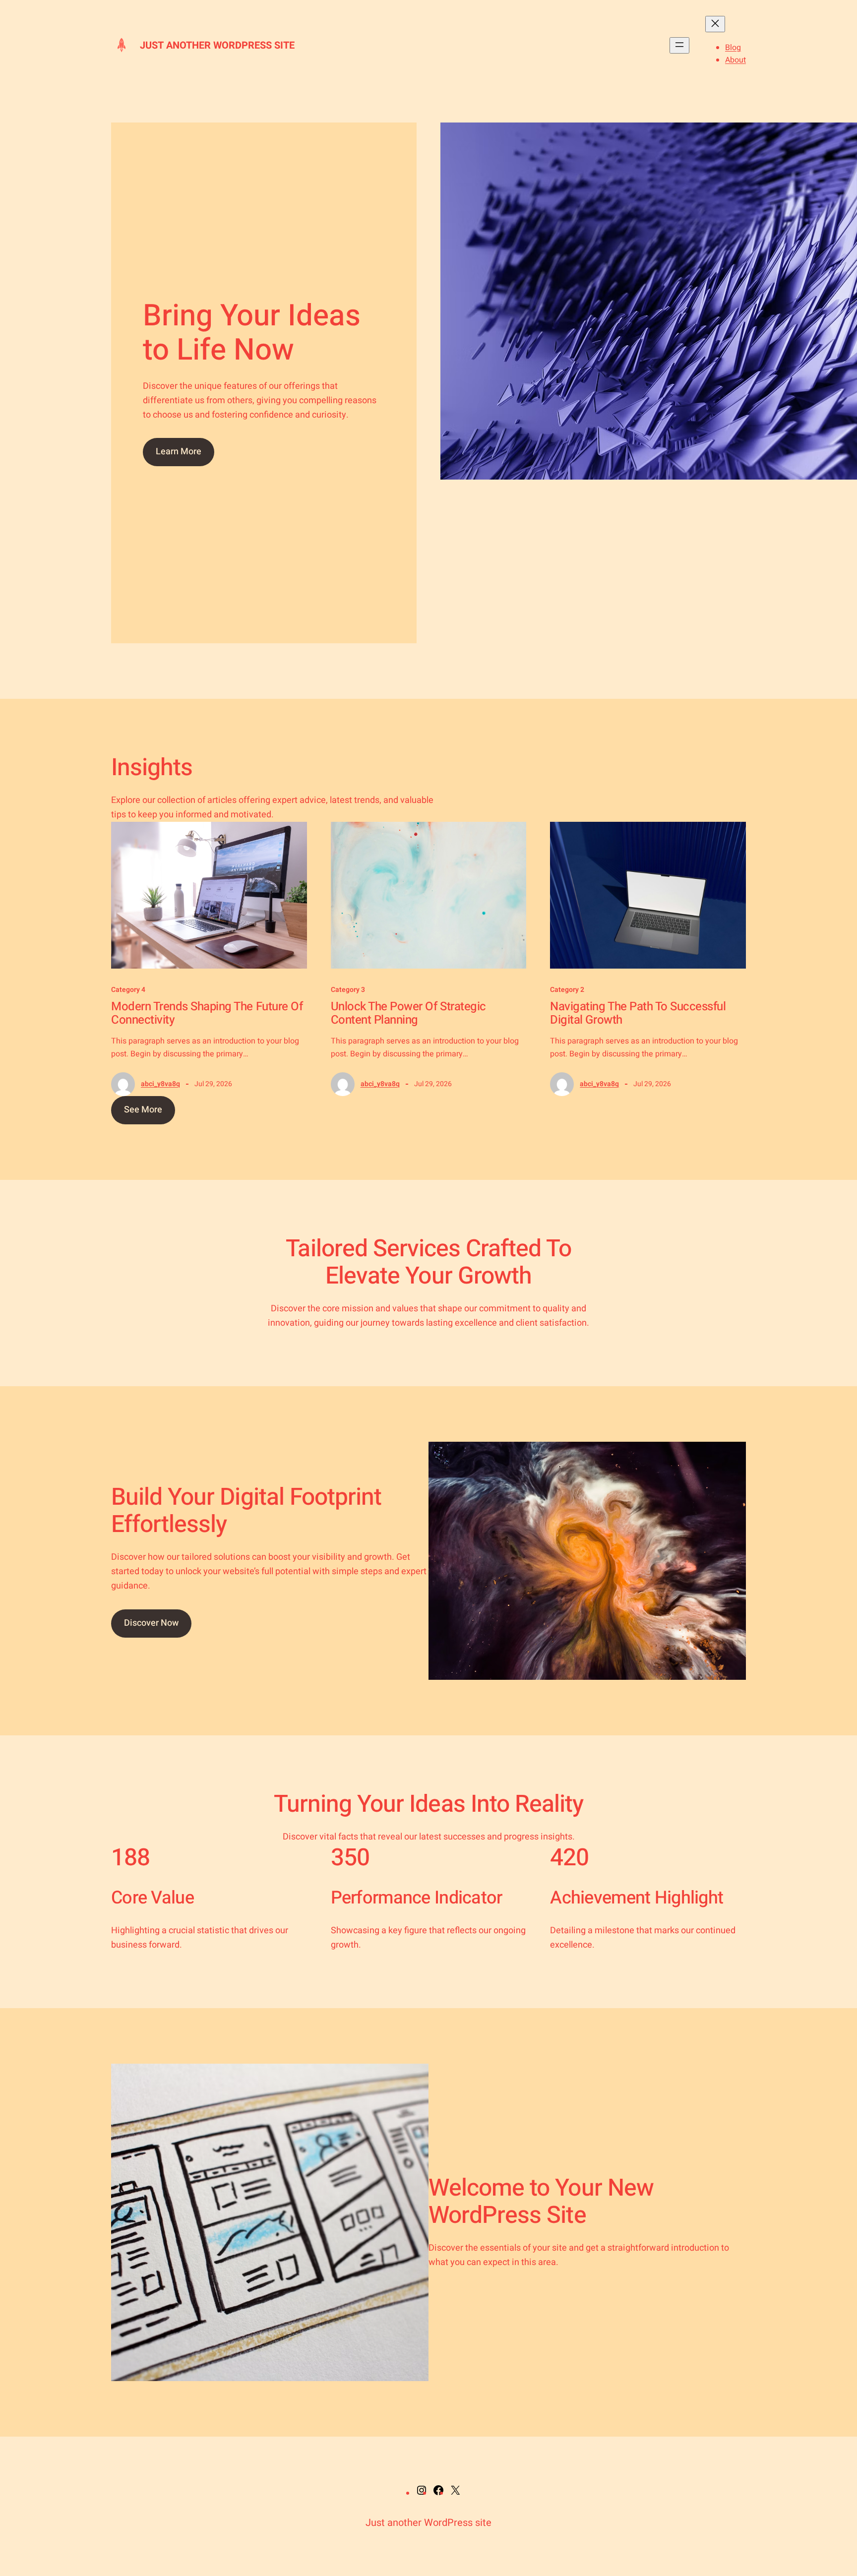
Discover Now (151, 1623)
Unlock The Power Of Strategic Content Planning (408, 1013)
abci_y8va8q (160, 1084)
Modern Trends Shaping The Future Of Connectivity (207, 1013)
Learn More (179, 452)
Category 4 (128, 990)
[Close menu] (715, 24)
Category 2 (567, 990)
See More (143, 1110)
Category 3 (348, 990)
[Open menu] (679, 45)
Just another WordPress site (217, 45)
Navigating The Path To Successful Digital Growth (638, 1013)
